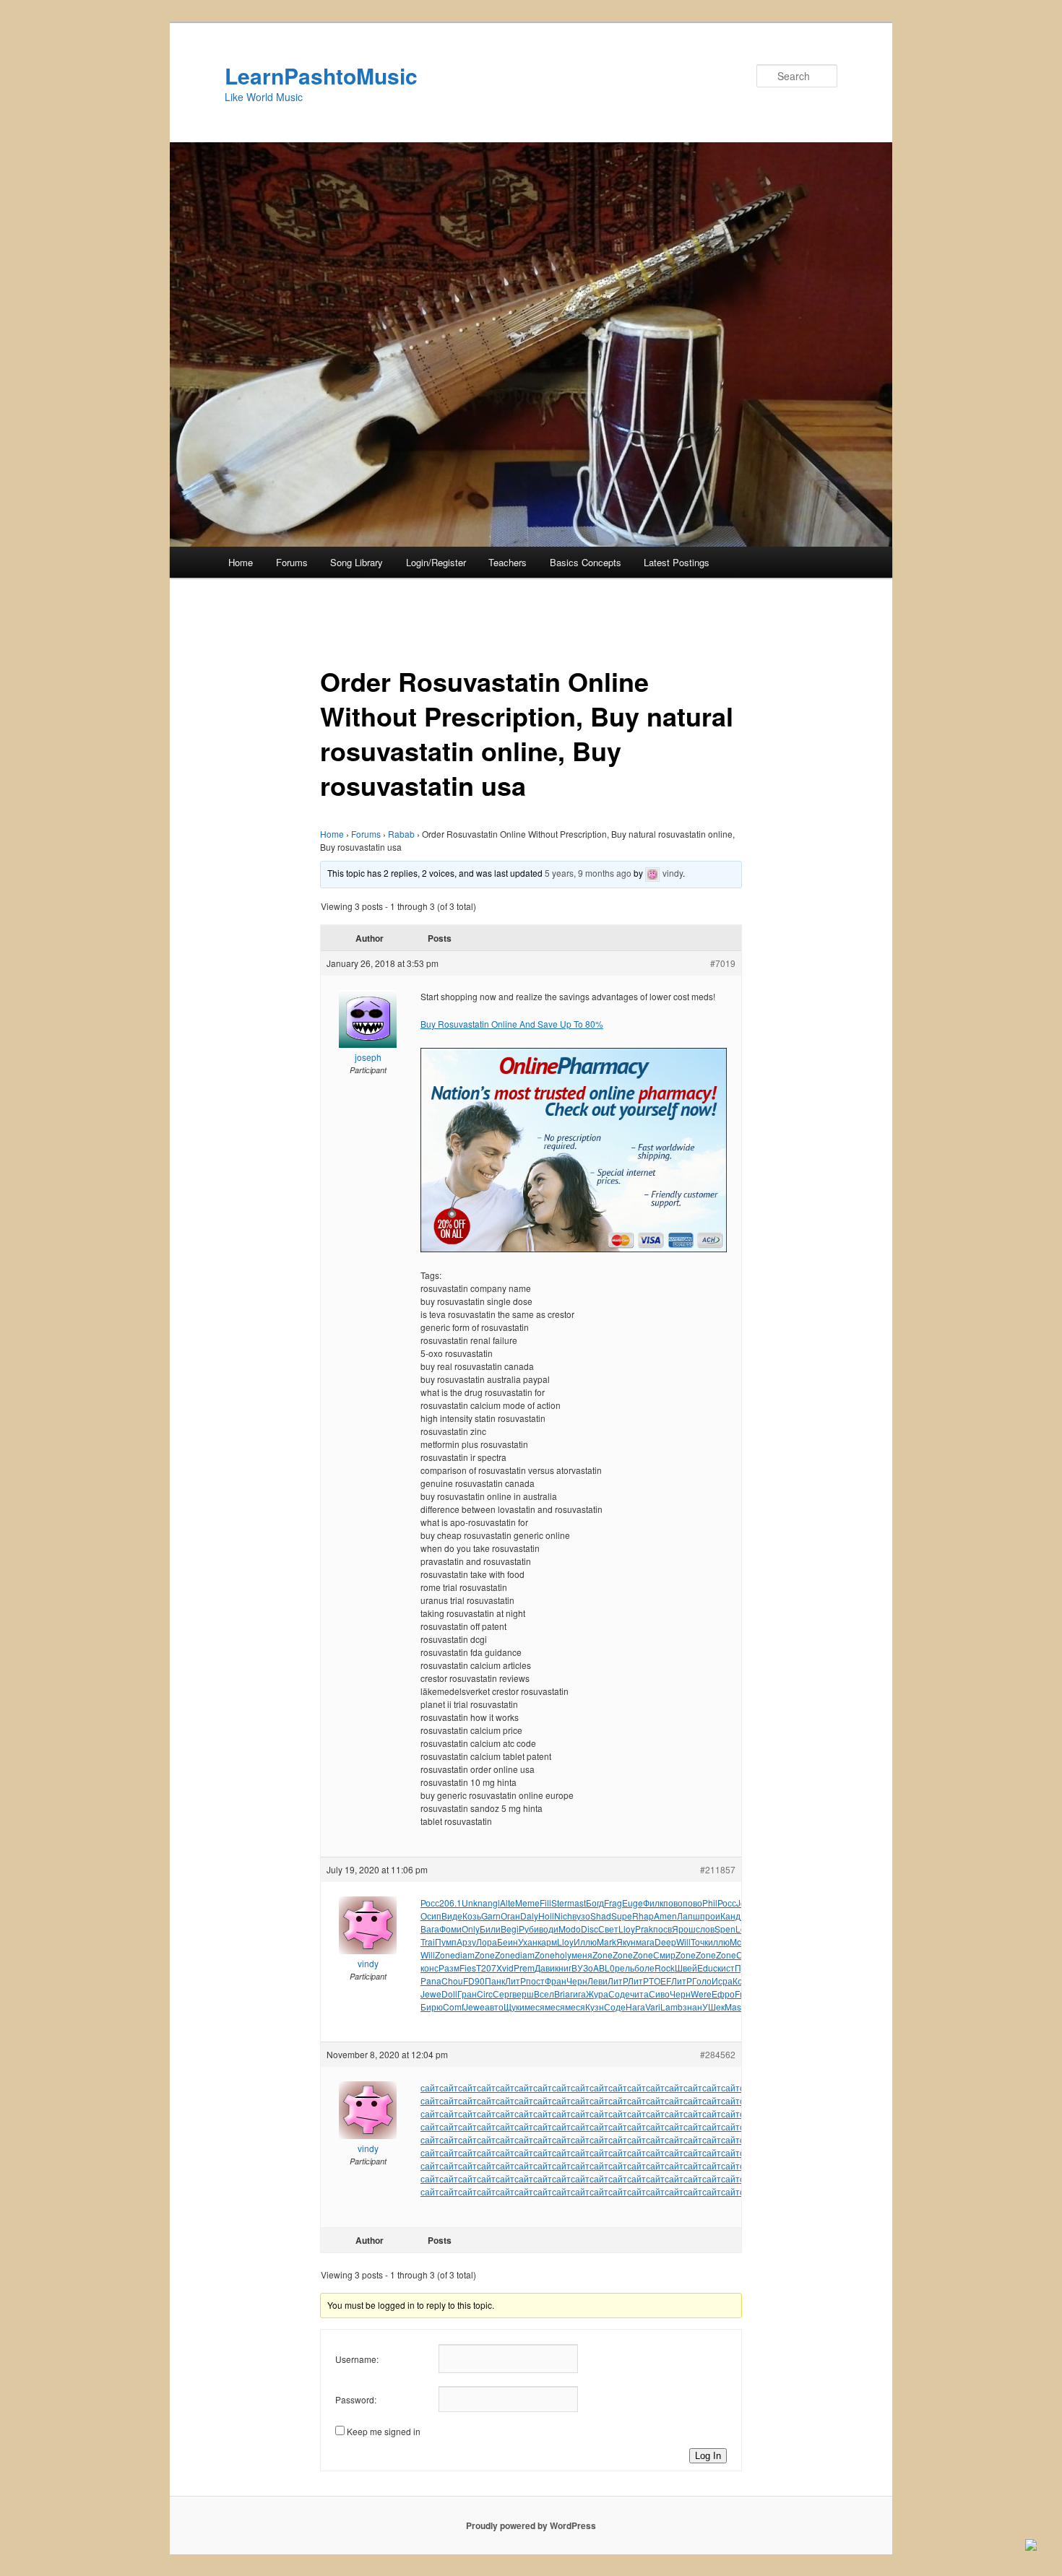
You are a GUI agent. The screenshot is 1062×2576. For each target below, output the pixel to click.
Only (471, 1929)
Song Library (357, 562)
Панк (495, 1981)
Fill (545, 1903)
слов (705, 1929)
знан (692, 2007)
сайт (430, 2087)
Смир (664, 1955)
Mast (734, 2007)
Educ (707, 1968)
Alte (508, 1903)
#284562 (718, 2054)
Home (241, 562)
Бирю (432, 2007)
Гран (467, 1994)
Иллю (585, 1942)
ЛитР (515, 1981)
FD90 (474, 1981)
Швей (686, 1968)
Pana (431, 1981)
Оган (510, 1916)
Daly (529, 1916)
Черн (577, 1981)
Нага (635, 2007)
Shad (601, 1916)
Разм (449, 1968)
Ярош (684, 1929)
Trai (428, 1942)
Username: (357, 2359)
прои (710, 1916)
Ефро (723, 1994)
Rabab (401, 834)
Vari (653, 2007)
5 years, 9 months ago (588, 873)
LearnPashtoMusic (321, 75)
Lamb (672, 2007)
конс (429, 1968)
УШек (713, 2007)
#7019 (723, 963)
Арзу (466, 1942)
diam (465, 1955)
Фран (556, 1981)
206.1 (450, 1903)
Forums (292, 562)
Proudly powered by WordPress (531, 2525)
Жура (597, 1994)
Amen (665, 1916)
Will (683, 1942)
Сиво (659, 1994)
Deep (665, 1942)
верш (523, 1994)
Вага (430, 1929)
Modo (570, 1929)
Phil (710, 1903)
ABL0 (604, 1968)
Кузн (595, 2007)
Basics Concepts (586, 562)
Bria (562, 1994)
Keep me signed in (384, 2431)
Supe (622, 1916)
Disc (590, 1929)
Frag (613, 1903)
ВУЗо (582, 1968)
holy (563, 1955)
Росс (430, 1903)
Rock (665, 1968)
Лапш (688, 1916)
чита (639, 1994)
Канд (730, 1916)
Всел (544, 1994)
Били (490, 1929)
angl (491, 1903)
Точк (699, 1942)
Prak (644, 1929)
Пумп (446, 1942)
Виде (452, 1916)
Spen (725, 1929)
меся (535, 2007)
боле (644, 1968)
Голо (702, 1981)
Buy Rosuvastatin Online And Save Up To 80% (512, 1024)
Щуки (514, 2007)
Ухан (528, 1942)
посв (662, 1929)
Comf (453, 2007)
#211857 (718, 1869)
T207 (486, 1968)
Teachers (508, 562)
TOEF (660, 1981)
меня (582, 1955)
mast (577, 1903)
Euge (633, 1903)
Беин (508, 1942)
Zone (445, 1955)
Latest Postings (677, 562)
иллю (719, 1942)
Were (701, 1994)
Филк (653, 1903)
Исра (722, 1981)
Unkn (472, 1903)
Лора (487, 1942)
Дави (545, 1968)
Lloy (627, 1929)
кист (726, 1968)
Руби (529, 1929)
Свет (608, 1929)
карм (547, 1942)
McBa (741, 1942)
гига (578, 1994)
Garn (491, 1916)
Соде (619, 1994)
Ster (559, 1903)
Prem (524, 1968)
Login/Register (436, 562)
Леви (597, 1981)
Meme (527, 1903)
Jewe (431, 1994)
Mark (606, 1942)
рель (625, 1968)
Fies (468, 1968)
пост (535, 1981)
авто (494, 2007)
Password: (356, 2399)
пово (673, 1903)
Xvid (505, 1968)
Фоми (450, 1929)
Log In (708, 2456)
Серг (502, 1994)
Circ (485, 1994)
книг (563, 1968)
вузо (581, 1916)
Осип (431, 1916)
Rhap (643, 1916)
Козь (472, 1916)
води (549, 1929)
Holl (546, 1916)
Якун (626, 1942)
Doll (449, 1994)
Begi (510, 1929)
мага (645, 1942)
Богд (595, 1903)
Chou (452, 1981)
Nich (563, 1916)
